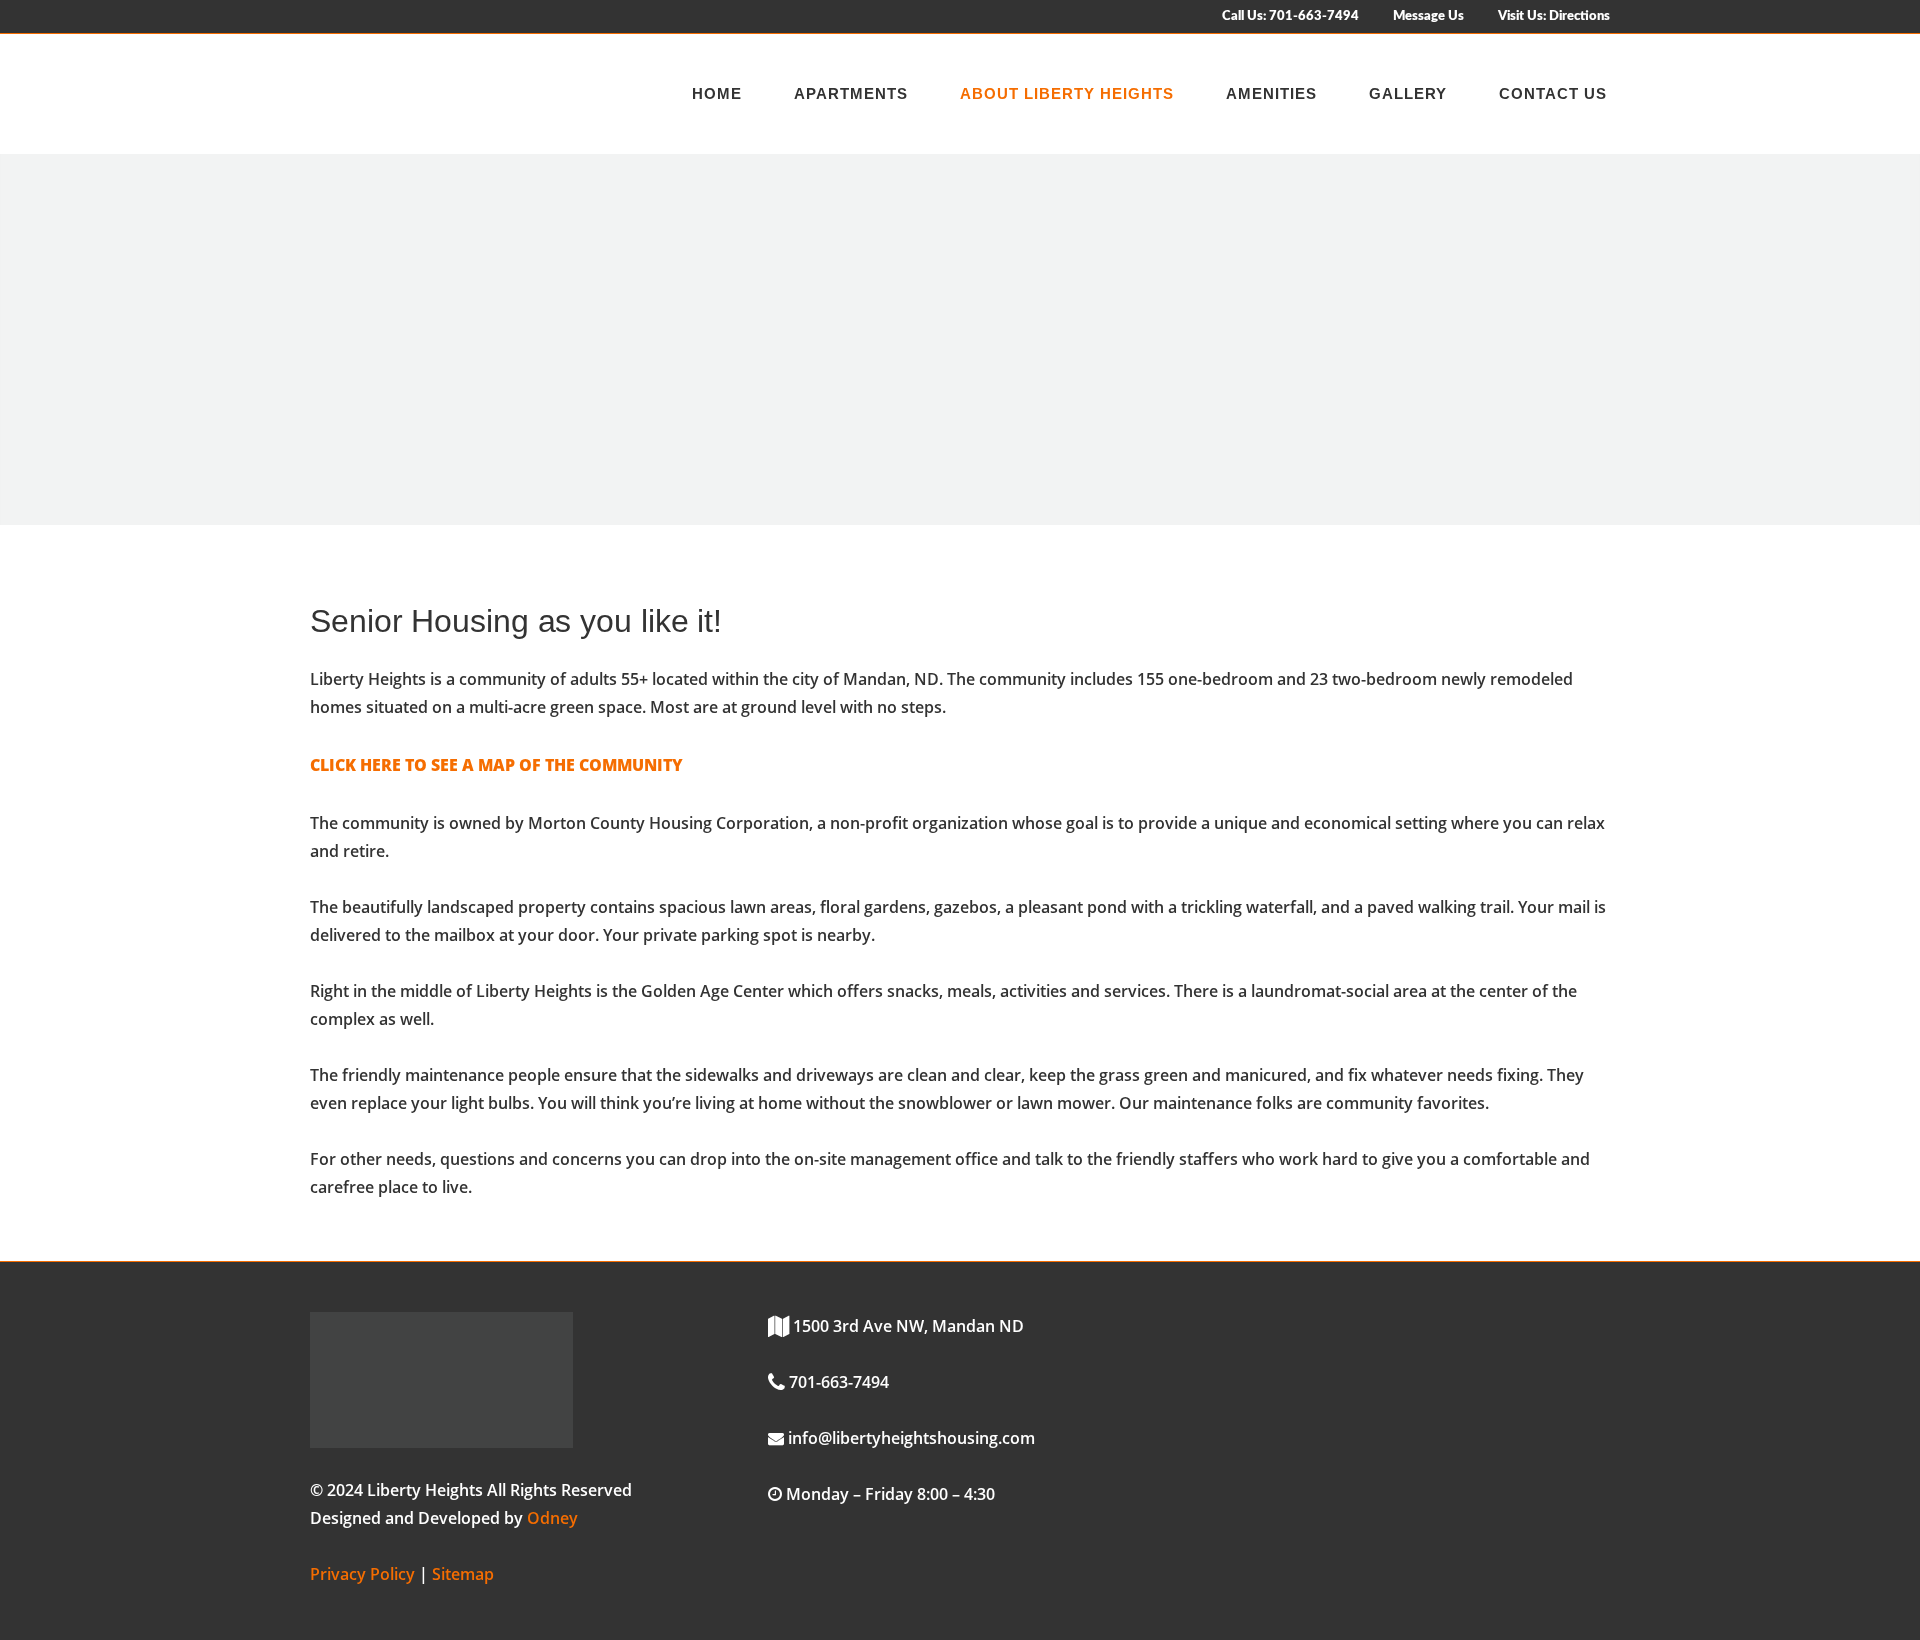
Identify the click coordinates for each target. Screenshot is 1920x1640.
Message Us (1428, 16)
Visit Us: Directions (1554, 16)
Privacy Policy (362, 1574)
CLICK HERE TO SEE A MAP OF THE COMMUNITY (496, 765)
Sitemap (463, 1574)
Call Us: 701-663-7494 (1290, 16)
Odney (552, 1518)
